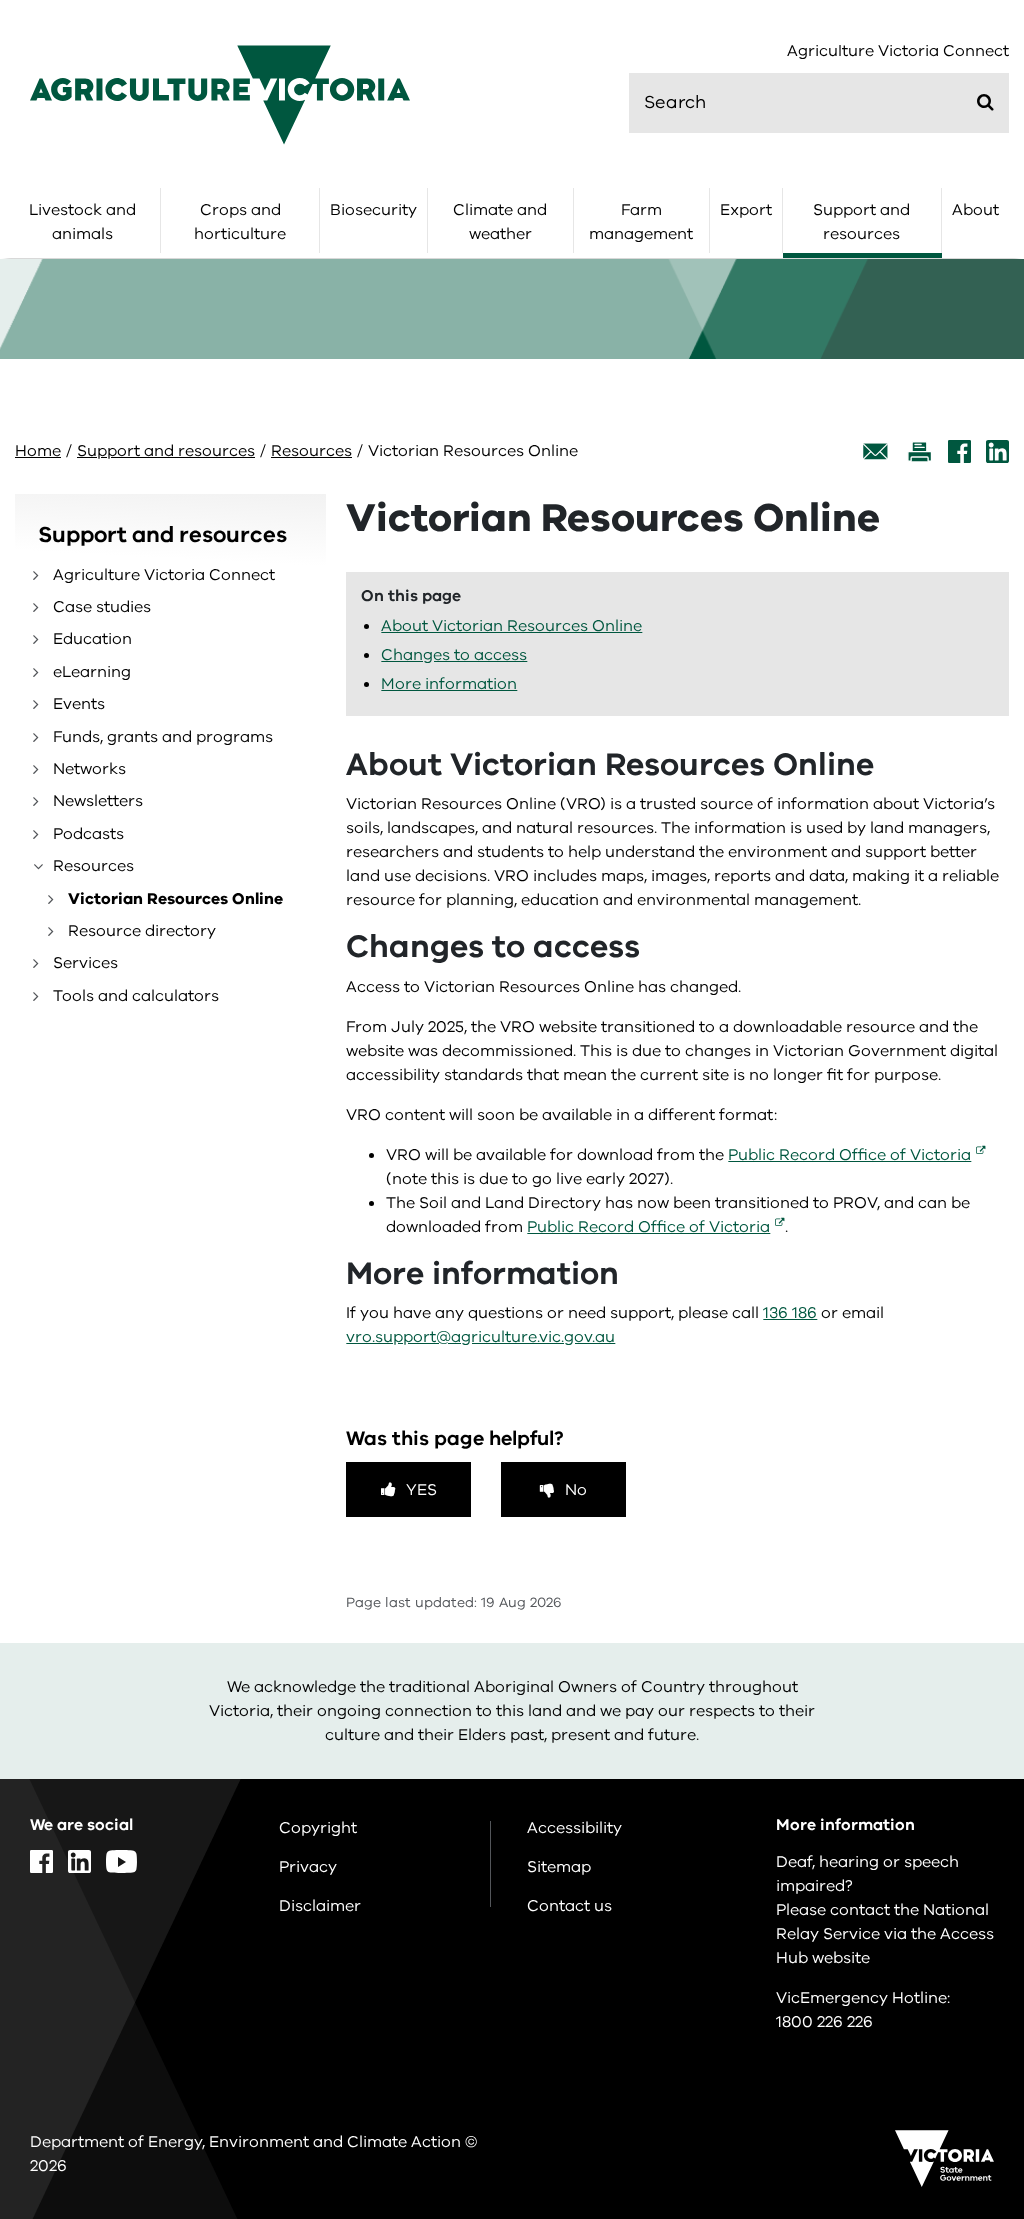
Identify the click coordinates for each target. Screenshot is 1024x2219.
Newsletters (98, 801)
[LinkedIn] (997, 451)
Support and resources (861, 222)
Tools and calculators (136, 996)
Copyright (318, 1828)
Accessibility (574, 1828)
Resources (311, 451)
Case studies (102, 607)
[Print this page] (919, 451)
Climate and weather (500, 222)
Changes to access (454, 655)
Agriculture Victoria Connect (898, 51)
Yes (421, 1490)
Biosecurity (373, 210)
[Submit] (985, 102)
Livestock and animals (82, 222)
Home (38, 451)
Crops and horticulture (240, 222)
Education (92, 639)
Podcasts (88, 834)
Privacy (308, 1867)
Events (79, 704)
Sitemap (559, 1867)
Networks (89, 769)
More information (449, 684)
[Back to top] (953, 1968)
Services (85, 963)
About (975, 210)
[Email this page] (876, 451)
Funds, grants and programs (163, 737)
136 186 (790, 1313)
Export (746, 210)
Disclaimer (320, 1906)
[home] (220, 94)
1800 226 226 (824, 2022)
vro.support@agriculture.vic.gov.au (480, 1337)
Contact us (569, 1906)
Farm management (641, 222)
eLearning (92, 672)
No (576, 1490)
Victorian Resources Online (175, 899)
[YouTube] (121, 1861)
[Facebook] (959, 451)
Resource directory (142, 931)
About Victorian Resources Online (511, 626)
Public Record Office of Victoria (849, 1155)
